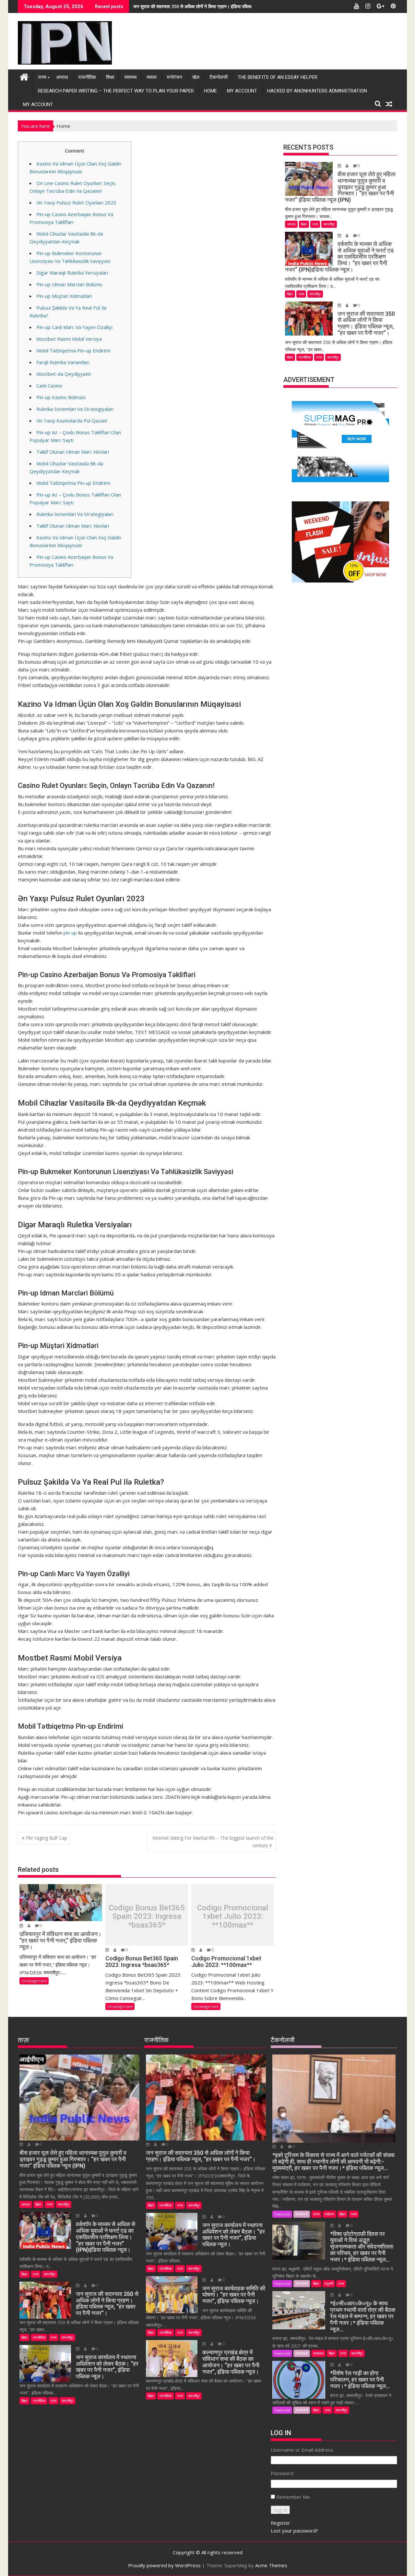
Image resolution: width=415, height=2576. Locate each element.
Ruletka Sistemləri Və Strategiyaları (75, 409)
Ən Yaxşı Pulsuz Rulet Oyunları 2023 (76, 202)
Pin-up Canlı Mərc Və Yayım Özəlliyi (74, 327)
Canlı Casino (49, 386)
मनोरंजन (175, 77)
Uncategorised (34, 1981)
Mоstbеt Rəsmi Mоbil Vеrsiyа (69, 339)
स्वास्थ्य (130, 77)
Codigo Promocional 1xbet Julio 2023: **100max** (233, 1916)
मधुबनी (329, 2283)
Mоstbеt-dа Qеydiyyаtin (64, 374)
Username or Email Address (302, 2450)
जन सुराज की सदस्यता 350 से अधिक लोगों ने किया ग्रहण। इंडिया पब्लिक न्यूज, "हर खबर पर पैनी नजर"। (219, 6)
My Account (242, 91)
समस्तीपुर (329, 224)
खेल (196, 77)
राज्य (42, 77)
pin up (70, 933)
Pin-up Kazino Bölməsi (61, 397)
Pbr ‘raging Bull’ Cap (47, 1838)
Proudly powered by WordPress (164, 2565)
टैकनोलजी (219, 77)
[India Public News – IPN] (24, 76)
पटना (316, 2214)
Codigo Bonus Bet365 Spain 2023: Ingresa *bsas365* (147, 1916)
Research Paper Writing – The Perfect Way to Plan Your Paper (116, 91)
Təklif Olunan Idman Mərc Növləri (73, 452)
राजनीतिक (87, 77)
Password (282, 2473)
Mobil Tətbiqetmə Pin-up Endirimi (73, 350)
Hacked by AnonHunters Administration (317, 91)
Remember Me (293, 2497)
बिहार (304, 224)
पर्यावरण (329, 2214)
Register (280, 2523)
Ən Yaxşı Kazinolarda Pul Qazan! (72, 421)
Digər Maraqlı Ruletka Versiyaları (72, 273)
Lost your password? (294, 2531)
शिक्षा (110, 77)
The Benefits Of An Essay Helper (278, 77)
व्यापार (152, 77)
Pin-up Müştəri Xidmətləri (64, 296)
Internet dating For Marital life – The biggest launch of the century (213, 1841)
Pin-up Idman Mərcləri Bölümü (69, 284)
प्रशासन (318, 2353)
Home (210, 91)
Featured (282, 2214)
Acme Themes (271, 2565)
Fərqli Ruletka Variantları (63, 362)
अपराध (62, 77)
